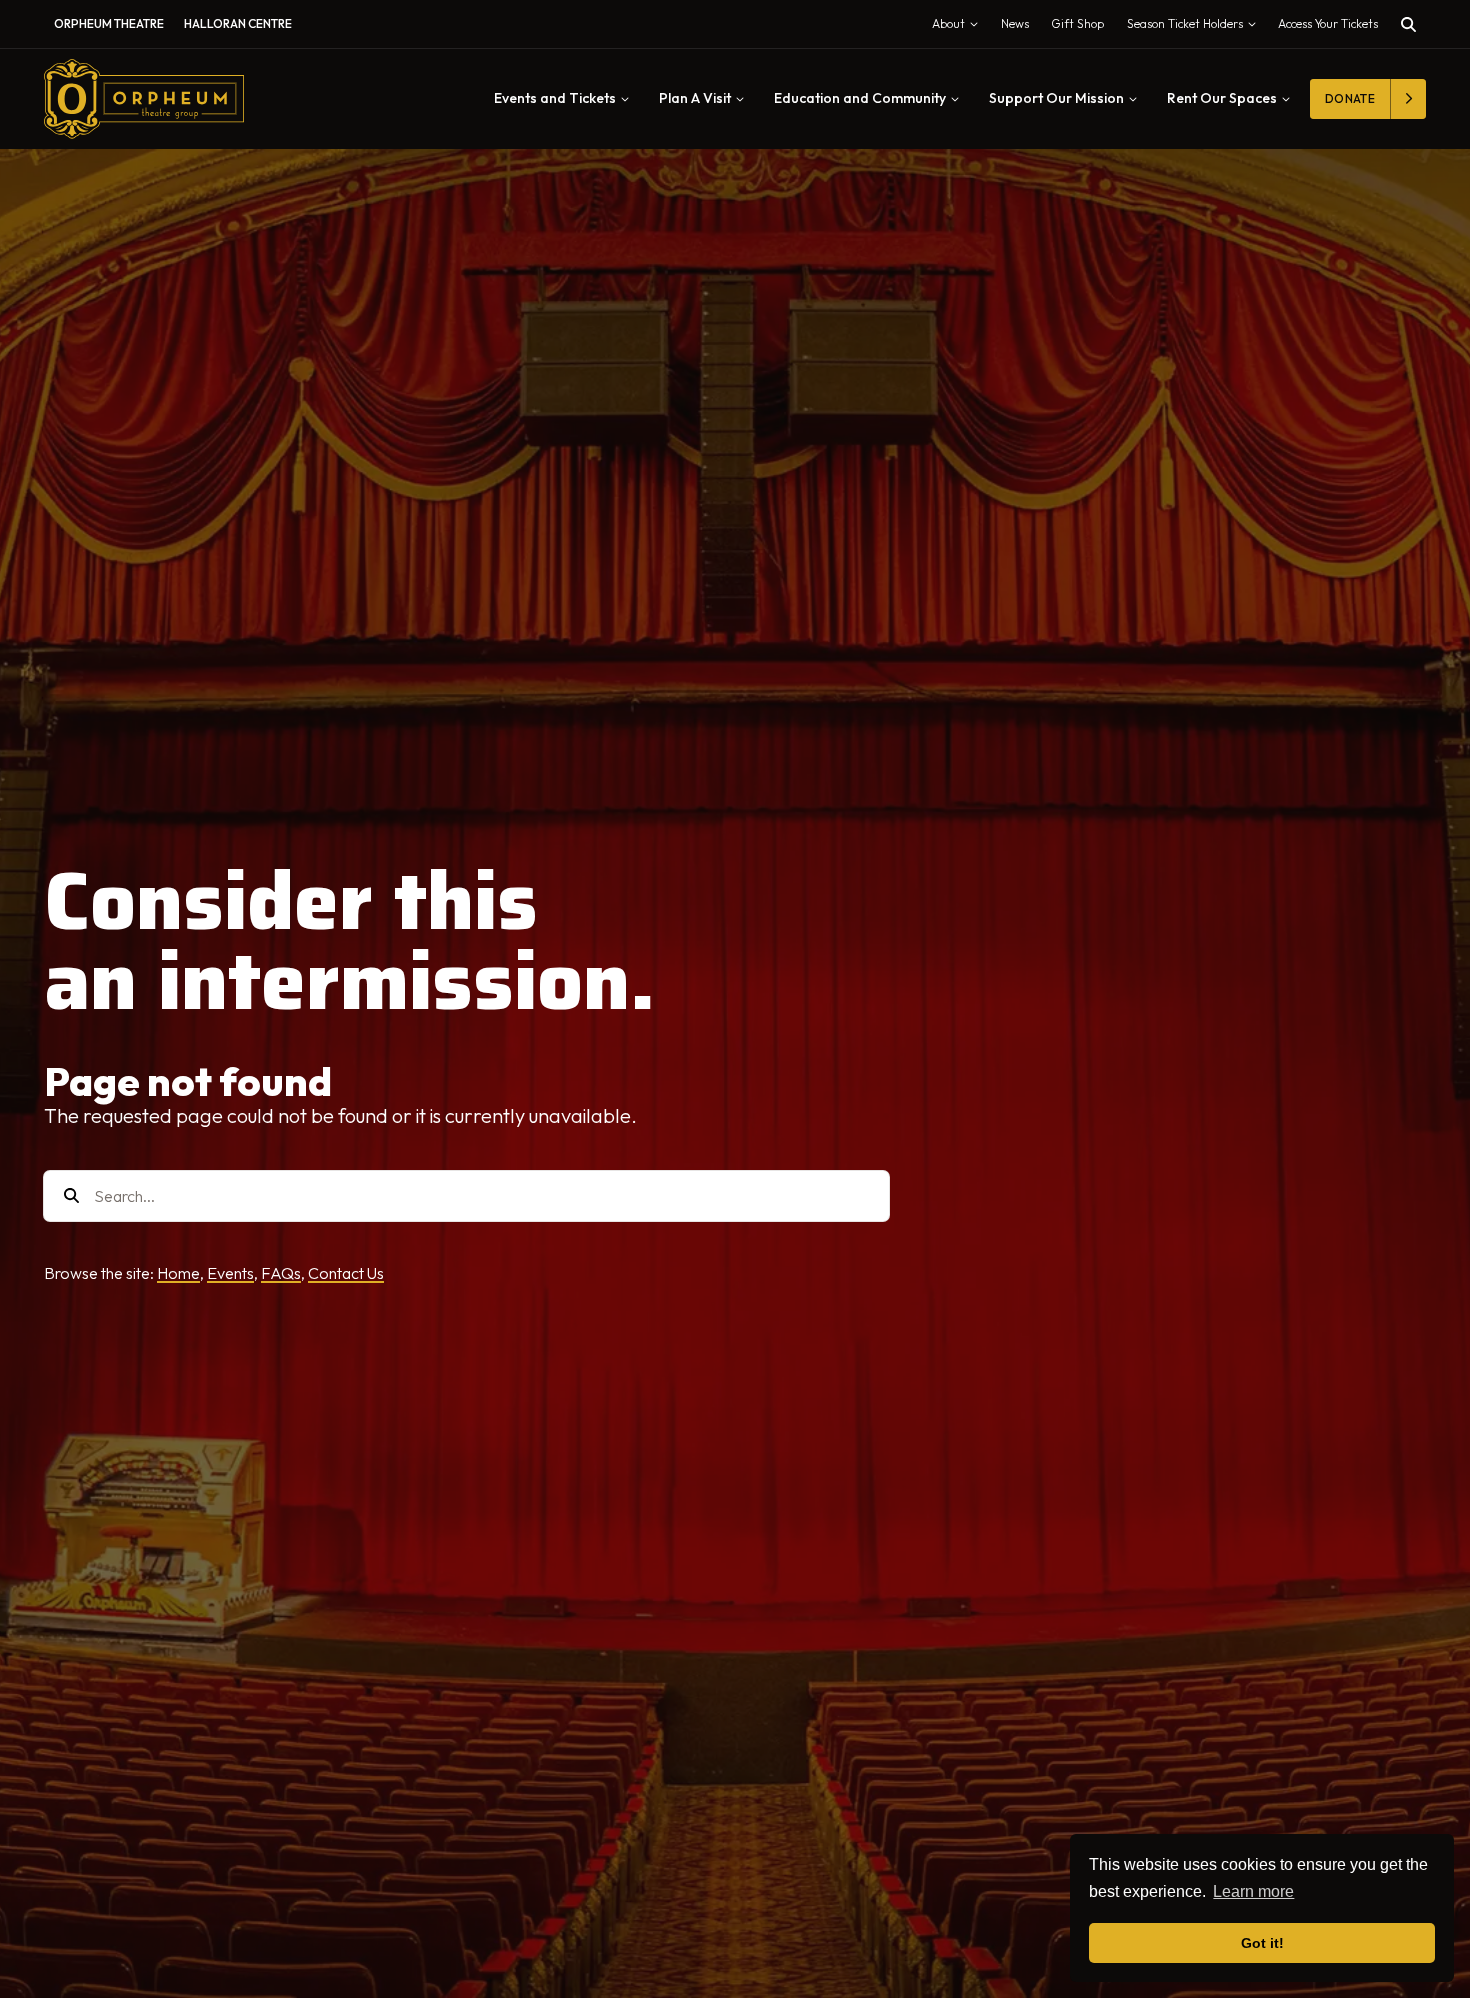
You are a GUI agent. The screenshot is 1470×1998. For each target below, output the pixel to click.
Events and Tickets (555, 98)
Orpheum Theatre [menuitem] (109, 23)
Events (230, 1273)
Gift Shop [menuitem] (1077, 23)
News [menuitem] (1015, 23)
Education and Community (860, 98)
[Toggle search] (1408, 24)
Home (178, 1273)
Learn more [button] (1253, 1891)
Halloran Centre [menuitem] (238, 23)
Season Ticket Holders (1196, 28)
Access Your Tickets (1328, 23)
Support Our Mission (1056, 98)
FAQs (281, 1273)
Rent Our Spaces (1222, 98)
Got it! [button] (1262, 1943)
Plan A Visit (695, 98)
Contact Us (346, 1273)
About (959, 28)
